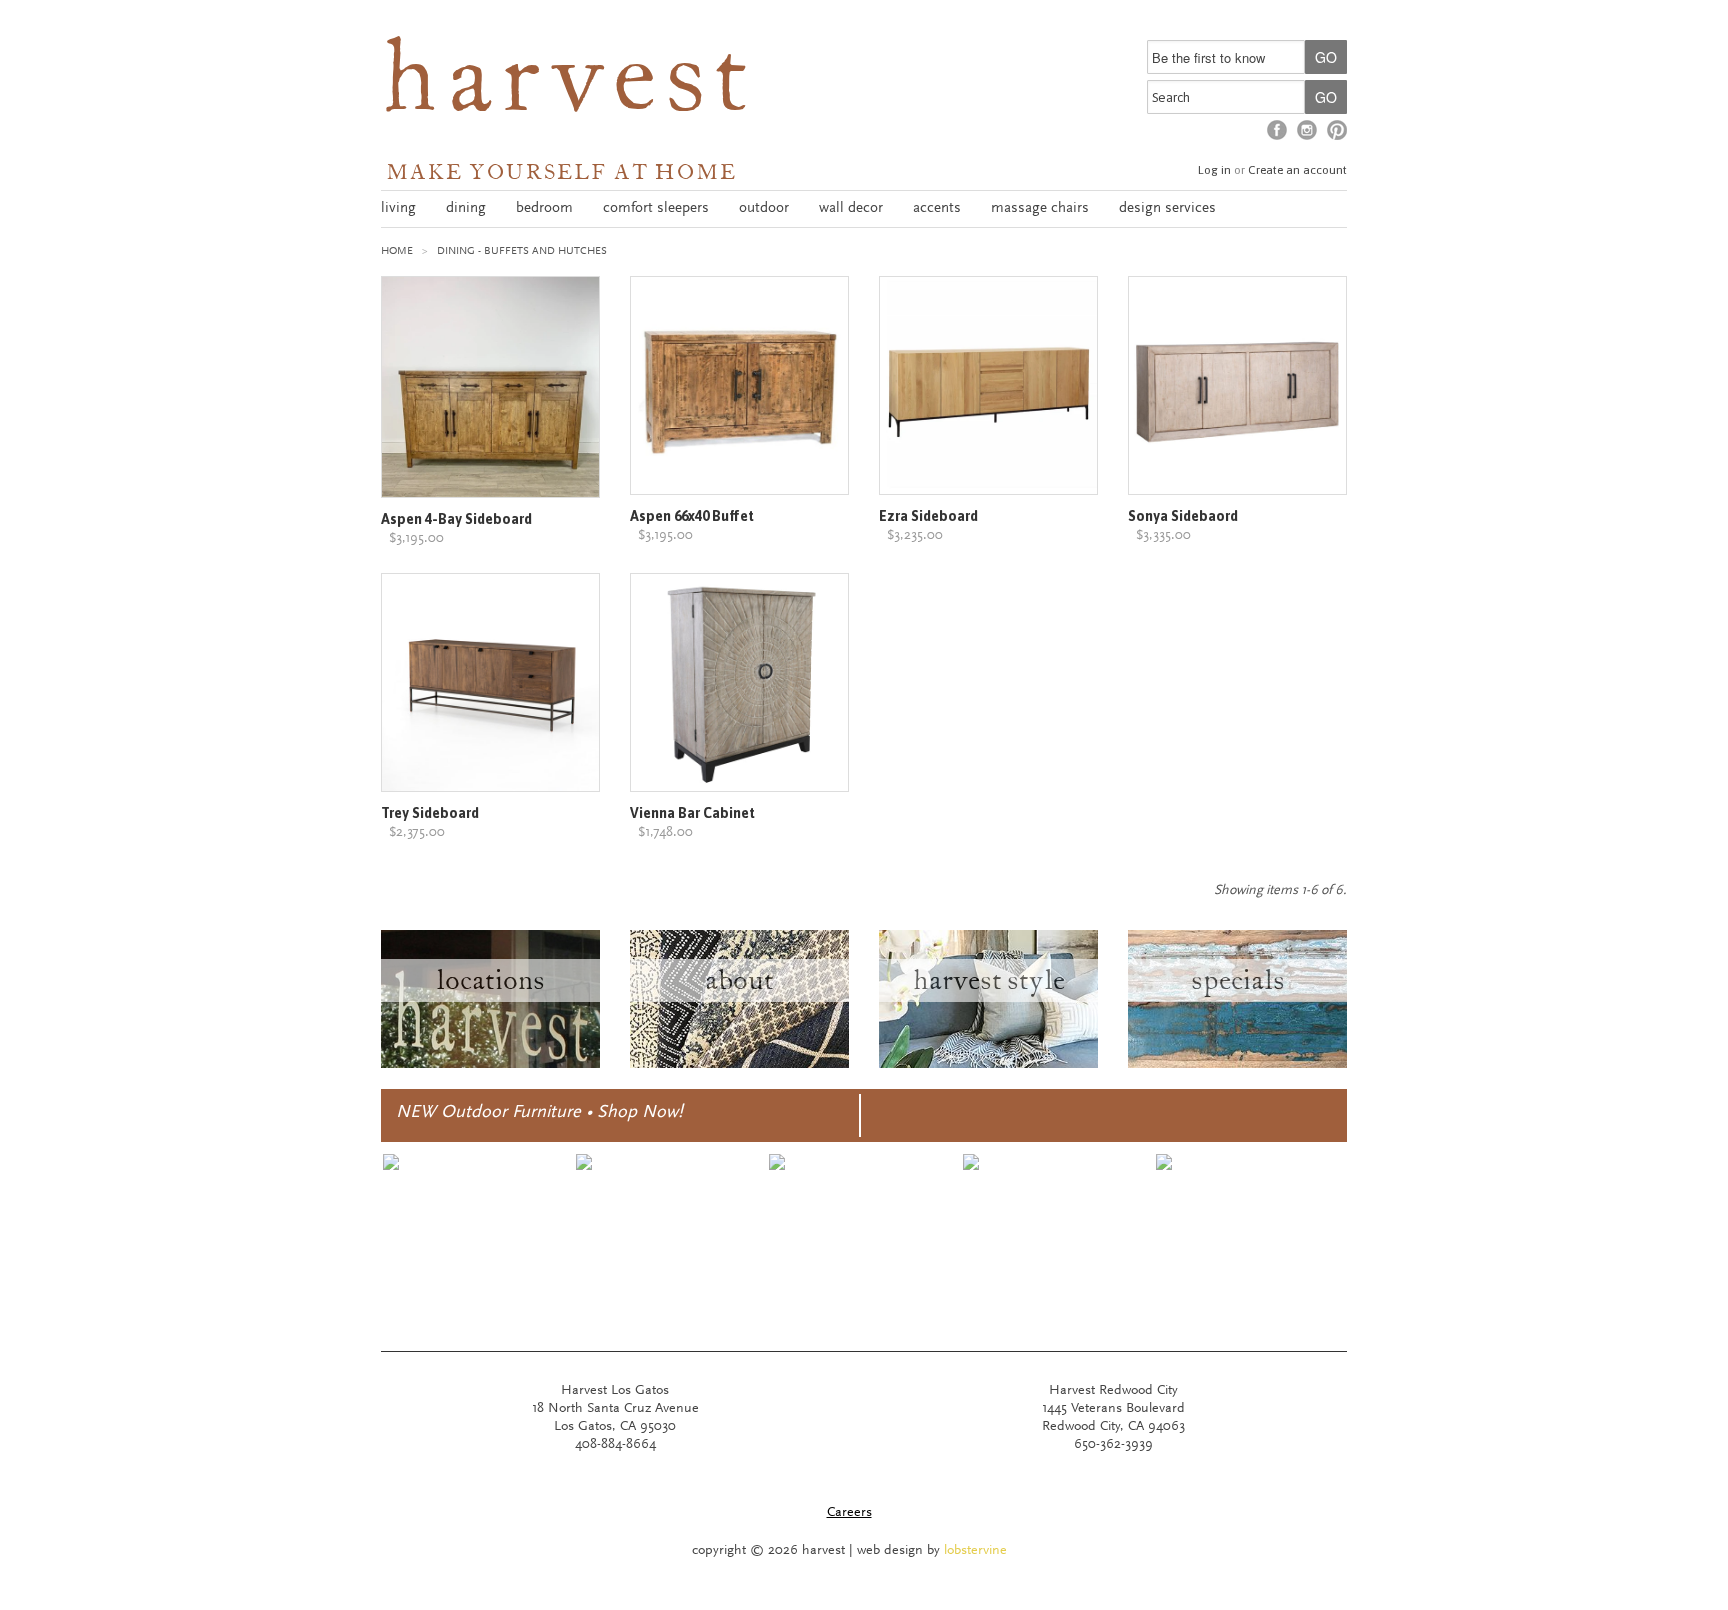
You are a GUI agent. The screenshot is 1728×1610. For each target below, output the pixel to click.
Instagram (1307, 130)
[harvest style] (988, 1065)
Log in (1214, 170)
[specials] (1237, 1065)
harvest (568, 86)
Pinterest (1337, 130)
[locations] (490, 1065)
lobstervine (975, 1551)
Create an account (1297, 170)
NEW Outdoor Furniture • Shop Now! (539, 1113)
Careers (849, 1513)
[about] (739, 1065)
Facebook (1277, 130)
